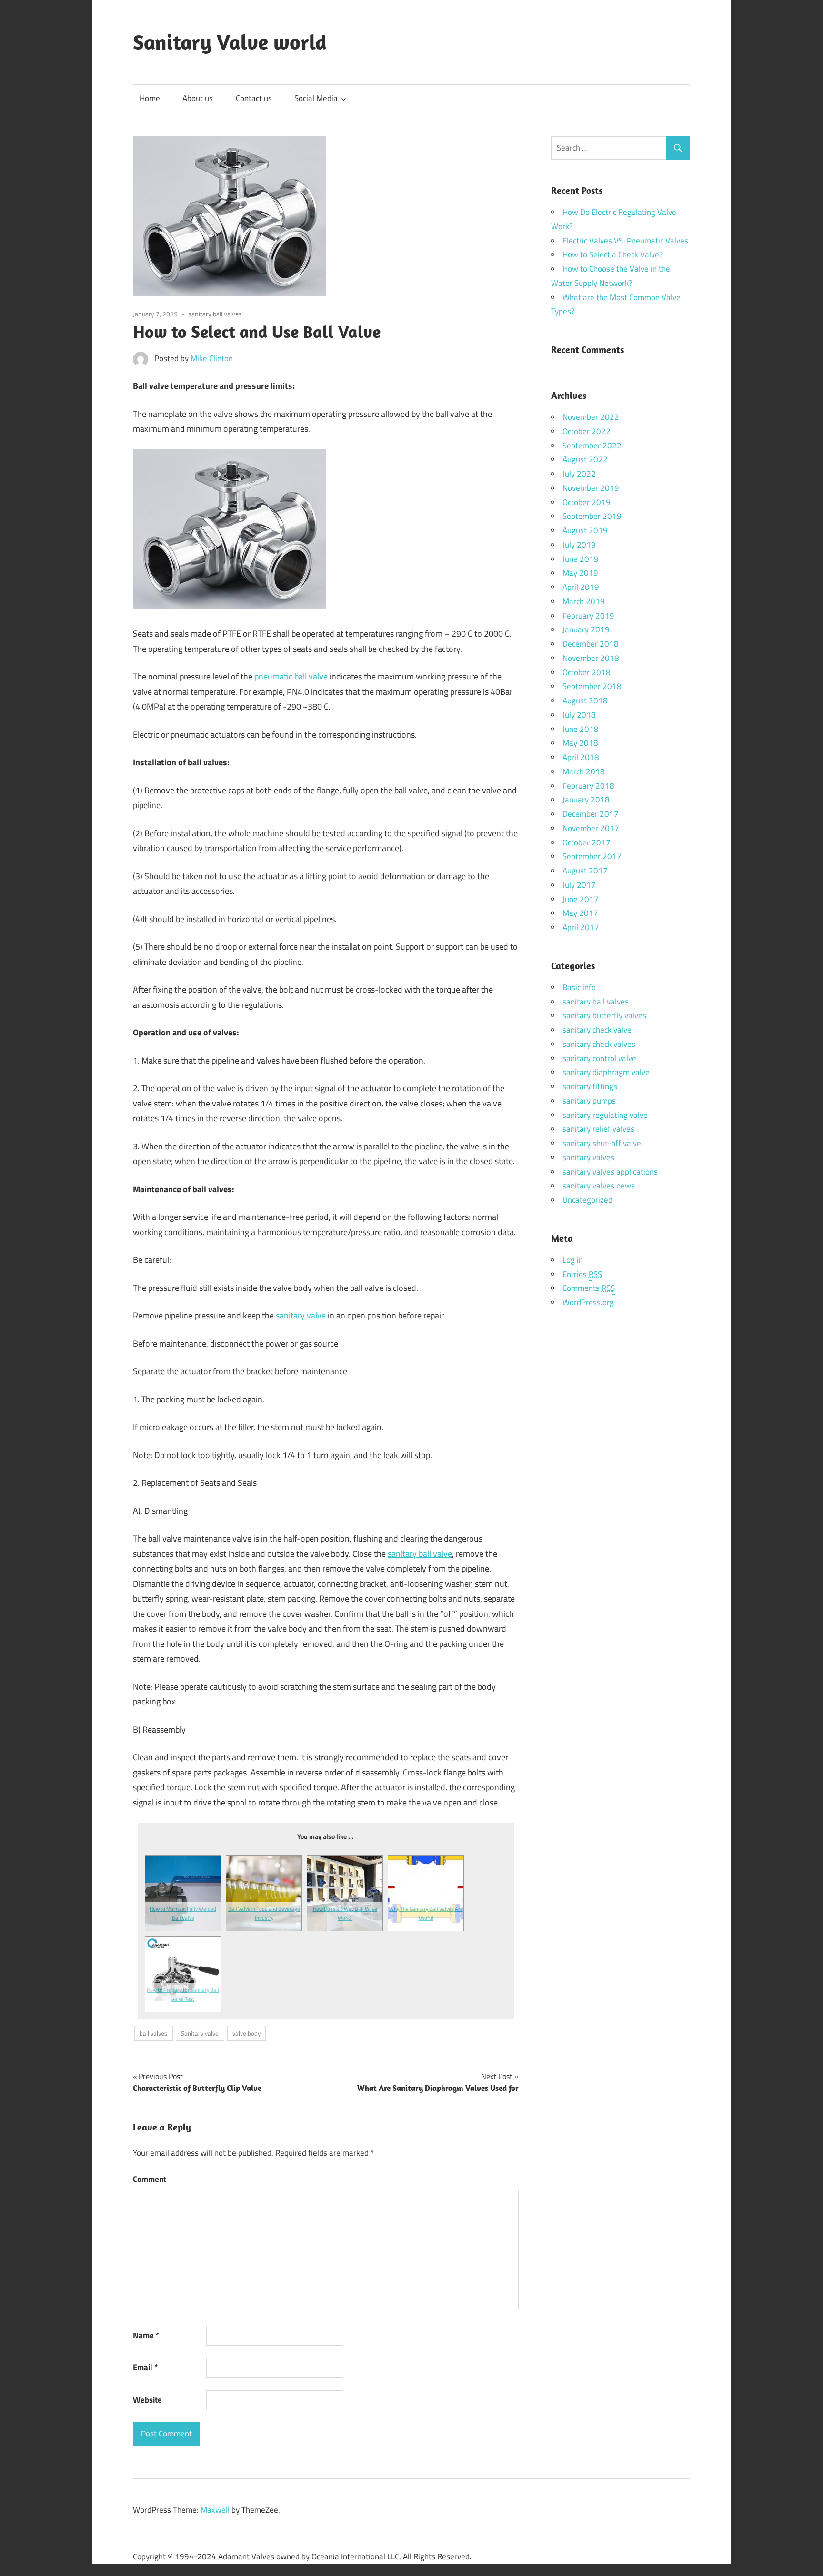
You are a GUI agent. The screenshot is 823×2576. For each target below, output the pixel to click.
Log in (573, 1260)
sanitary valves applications (610, 1172)
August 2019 (585, 530)
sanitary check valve (597, 1030)
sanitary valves (588, 1157)
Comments (589, 1288)
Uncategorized (587, 1200)
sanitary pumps (589, 1101)
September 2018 (592, 686)
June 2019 (581, 559)
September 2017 (592, 856)
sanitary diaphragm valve (606, 1072)
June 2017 (581, 899)
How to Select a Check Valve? (613, 254)
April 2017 (581, 927)
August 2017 (585, 871)
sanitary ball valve (420, 1554)
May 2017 (580, 913)
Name (146, 2335)
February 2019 (588, 616)
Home (150, 98)
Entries (582, 1274)
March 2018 (584, 771)
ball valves (153, 2033)
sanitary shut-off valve (602, 1143)
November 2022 (591, 417)
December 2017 (591, 814)
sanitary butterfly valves (604, 1015)
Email (145, 2367)
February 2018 (588, 786)
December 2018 (591, 644)
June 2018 (581, 729)
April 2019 (581, 587)
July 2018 (579, 715)
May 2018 (580, 743)
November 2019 (591, 488)
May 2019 (580, 573)
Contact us (254, 98)
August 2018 (585, 700)
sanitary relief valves (598, 1129)
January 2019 (586, 629)
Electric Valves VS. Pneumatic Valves (625, 241)
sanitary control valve (599, 1058)
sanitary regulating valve (605, 1115)
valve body (246, 2033)
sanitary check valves (599, 1044)
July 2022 (579, 474)
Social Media (316, 98)
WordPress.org (588, 1302)
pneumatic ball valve (291, 676)
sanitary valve (301, 1315)
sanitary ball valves (215, 314)
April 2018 (581, 757)
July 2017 (579, 885)
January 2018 (586, 800)
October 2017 (587, 842)
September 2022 (592, 446)
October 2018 (587, 672)
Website (147, 2400)
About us (198, 98)
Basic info (579, 987)
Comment (150, 2179)
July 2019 (579, 545)
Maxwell (215, 2510)
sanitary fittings (590, 1086)
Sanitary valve (200, 2033)
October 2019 (587, 502)
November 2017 (591, 828)
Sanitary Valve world (230, 42)
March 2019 (584, 601)
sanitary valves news (599, 1186)
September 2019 (592, 516)
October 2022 (587, 431)
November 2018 (591, 658)
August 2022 (585, 459)
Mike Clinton (212, 358)
